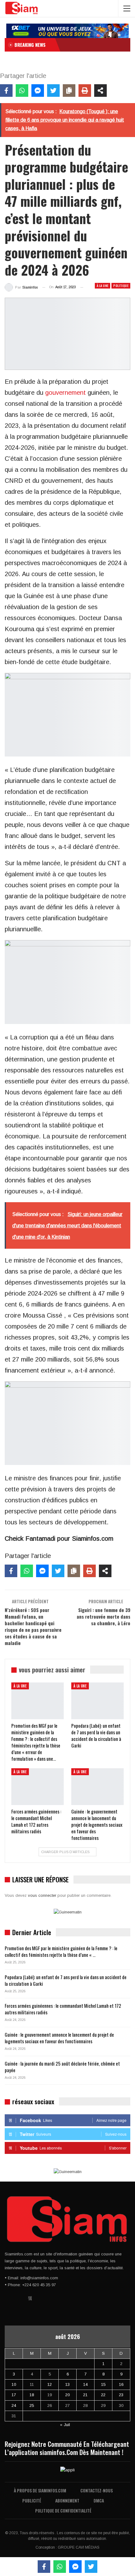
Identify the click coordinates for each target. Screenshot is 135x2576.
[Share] (100, 91)
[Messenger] (38, 91)
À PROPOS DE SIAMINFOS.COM (40, 2490)
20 (67, 2395)
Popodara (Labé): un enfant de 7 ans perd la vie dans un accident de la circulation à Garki (66, 1980)
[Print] (85, 91)
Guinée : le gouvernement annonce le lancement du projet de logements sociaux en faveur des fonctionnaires (59, 2038)
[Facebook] (6, 91)
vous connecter (42, 1895)
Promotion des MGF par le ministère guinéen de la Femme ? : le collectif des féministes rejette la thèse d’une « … (61, 1951)
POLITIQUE (121, 286)
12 (50, 2384)
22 (103, 2395)
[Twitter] (53, 91)
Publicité (32, 2500)
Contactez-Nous (97, 2490)
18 (32, 2395)
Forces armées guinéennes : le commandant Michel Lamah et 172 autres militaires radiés (63, 2009)
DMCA (99, 2500)
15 (103, 2384)
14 (85, 2384)
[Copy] (69, 91)
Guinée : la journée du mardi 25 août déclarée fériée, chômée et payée (62, 2067)
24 (14, 2405)
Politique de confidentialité (63, 2510)
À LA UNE (103, 286)
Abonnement (67, 2500)
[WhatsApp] (22, 91)
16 (121, 2384)
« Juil (65, 2425)
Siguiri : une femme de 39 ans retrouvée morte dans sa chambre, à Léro (103, 1616)
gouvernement (65, 393)
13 (67, 2384)
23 (121, 2395)
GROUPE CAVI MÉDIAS (79, 2547)
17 (14, 2395)
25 (32, 2405)
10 (14, 2384)
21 (85, 2395)
